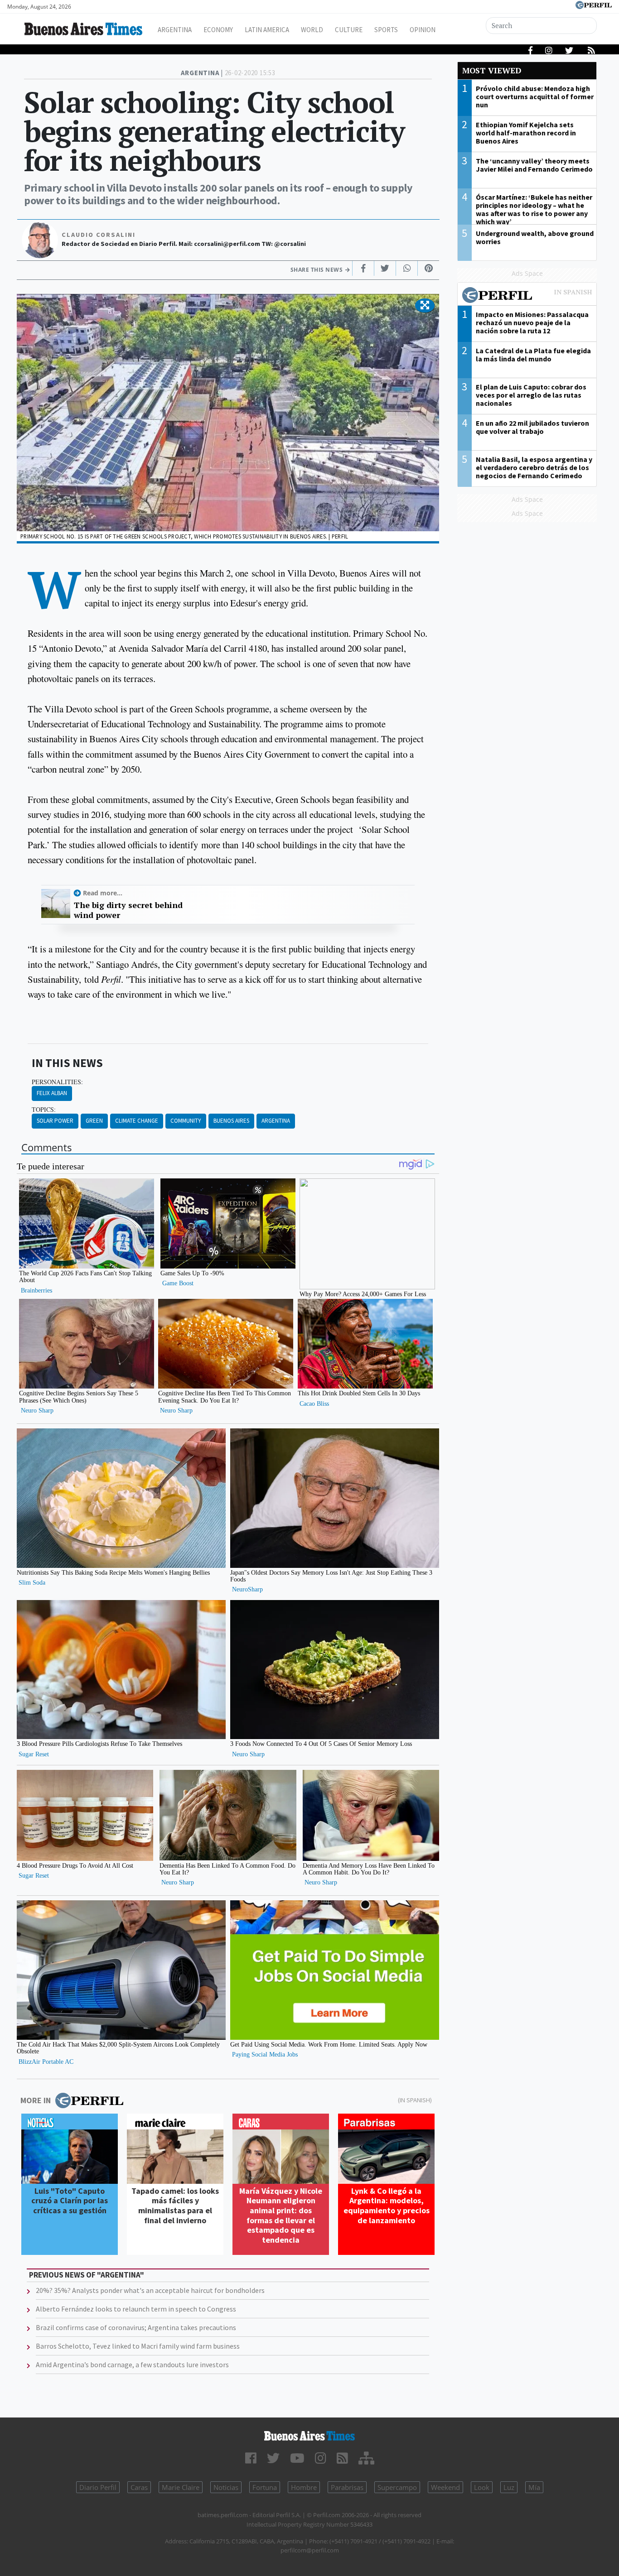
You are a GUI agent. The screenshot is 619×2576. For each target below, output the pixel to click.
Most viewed (492, 70)
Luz (509, 2487)
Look (482, 2487)
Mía (534, 2487)
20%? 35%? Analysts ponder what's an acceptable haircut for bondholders (150, 2290)
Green (94, 1121)
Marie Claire (181, 2487)
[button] (425, 306)
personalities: (57, 1082)
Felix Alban (52, 1093)
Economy (218, 30)
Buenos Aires (231, 1121)
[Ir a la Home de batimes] (310, 2436)
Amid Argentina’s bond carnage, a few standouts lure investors (132, 2365)
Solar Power (55, 1121)
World (312, 30)
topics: (44, 1110)
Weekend (445, 2487)
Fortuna (265, 2487)
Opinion (423, 30)
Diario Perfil (98, 2487)
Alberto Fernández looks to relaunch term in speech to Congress (136, 2309)
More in (36, 2100)
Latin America (267, 30)
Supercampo (397, 2487)
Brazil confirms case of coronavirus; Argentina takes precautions (136, 2327)
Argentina (175, 30)
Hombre (304, 2487)
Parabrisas (347, 2487)
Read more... (103, 893)
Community (186, 1121)
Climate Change (137, 1121)
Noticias (226, 2487)
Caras (139, 2487)
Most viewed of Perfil (527, 296)
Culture (349, 30)
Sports (386, 30)
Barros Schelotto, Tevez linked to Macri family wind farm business (138, 2346)
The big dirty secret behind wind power (128, 910)
